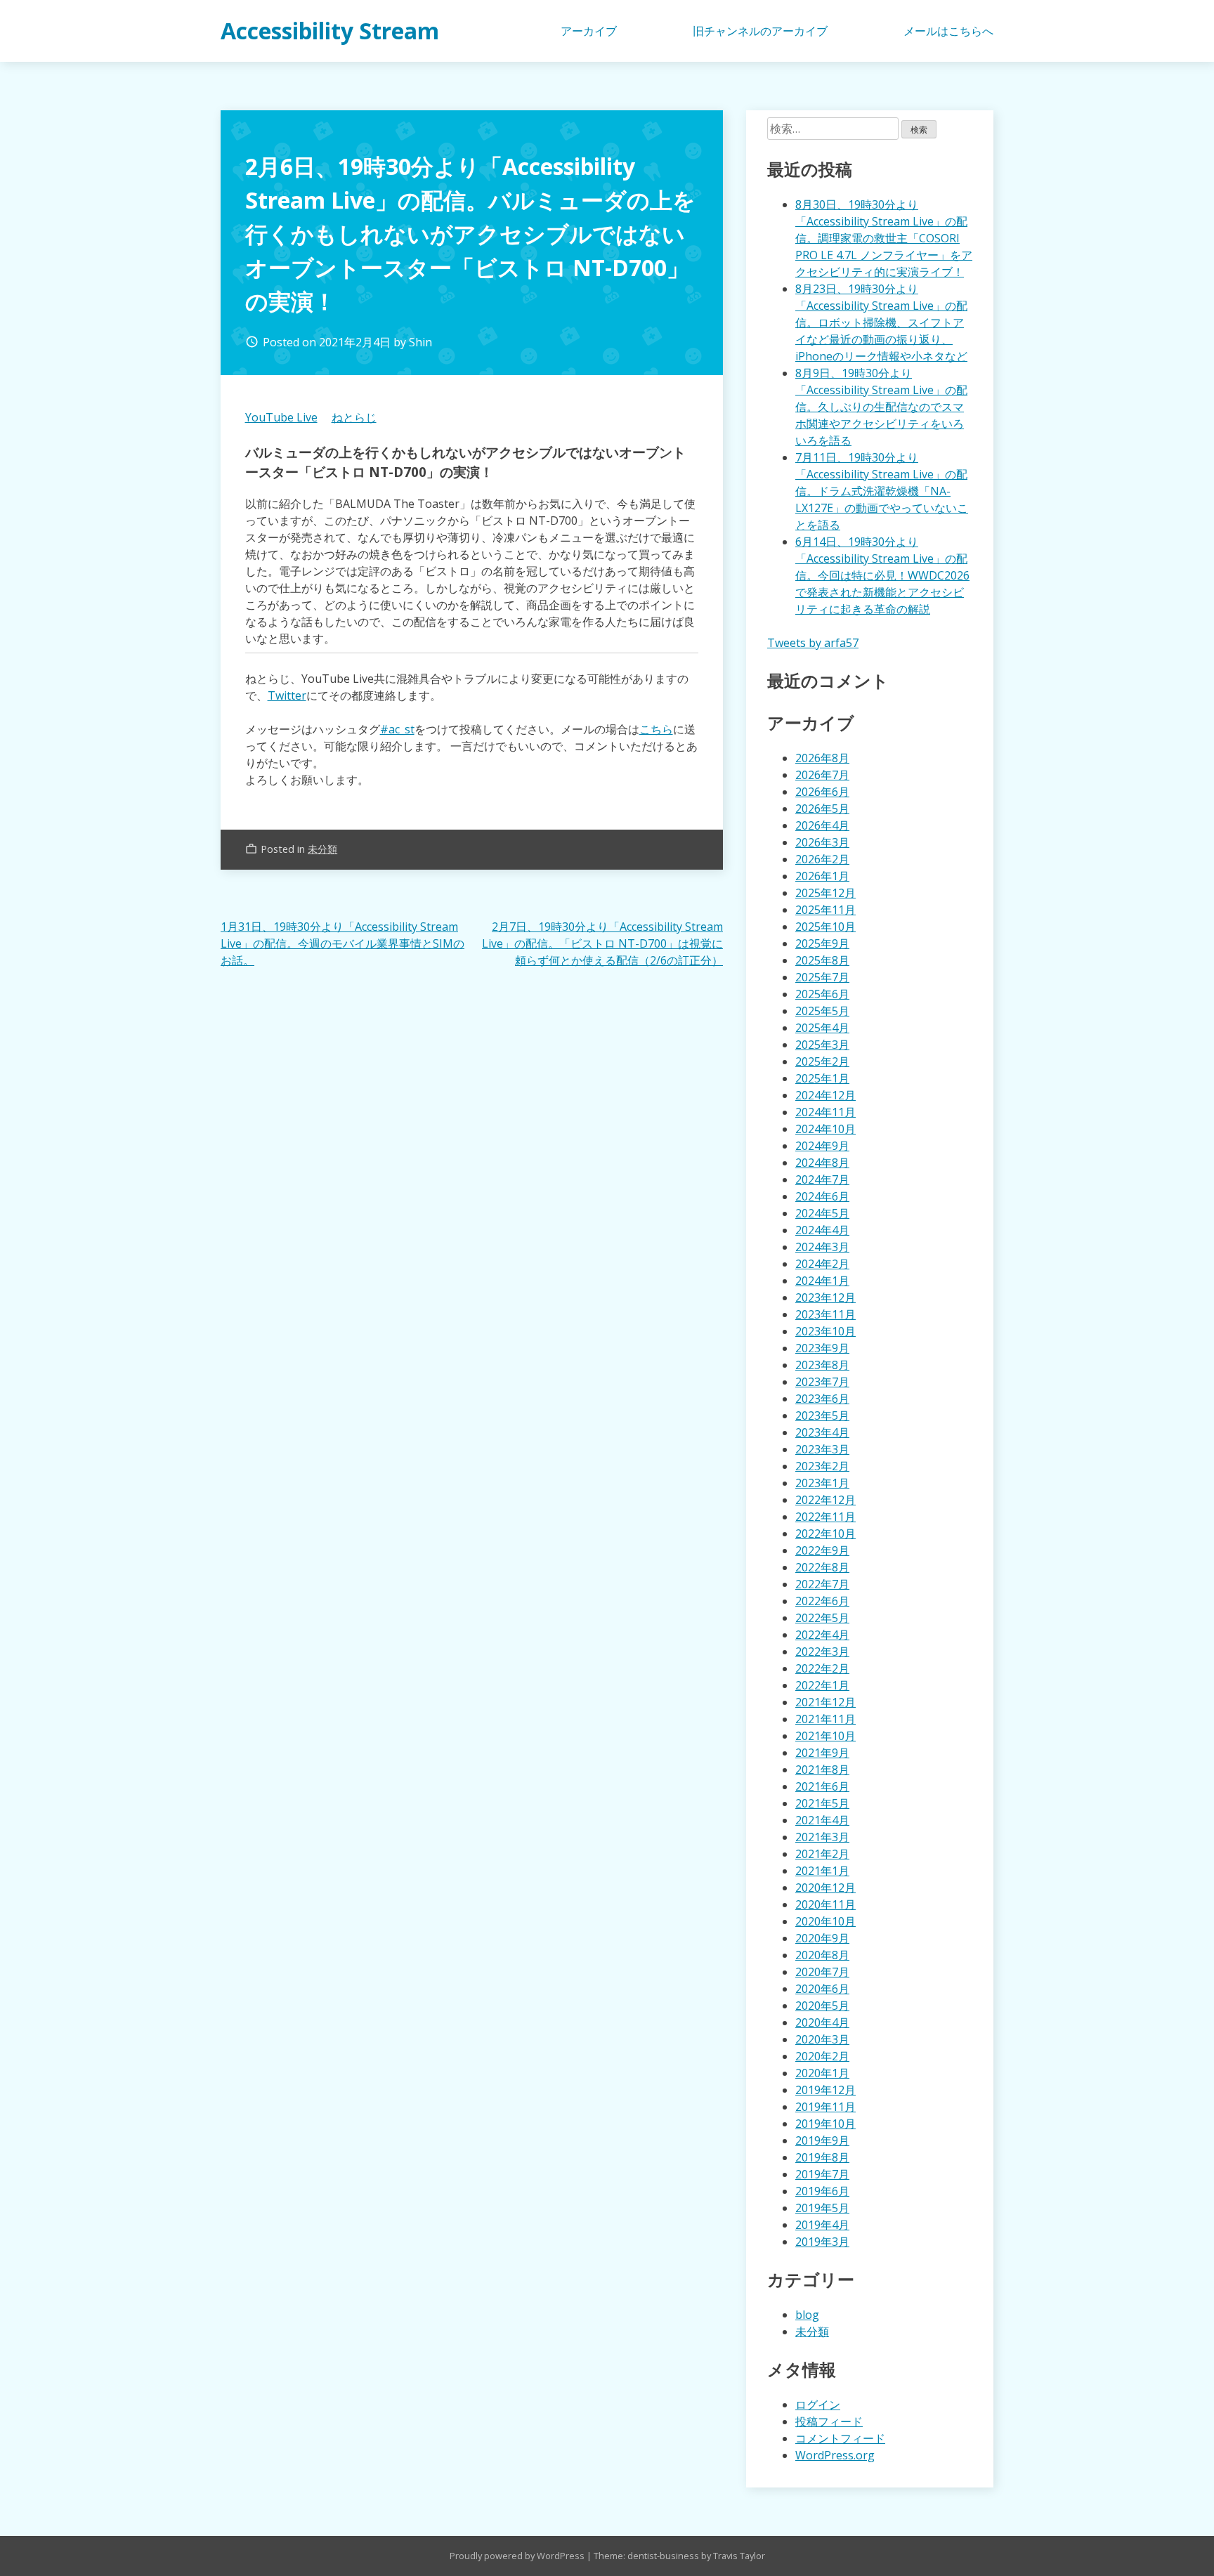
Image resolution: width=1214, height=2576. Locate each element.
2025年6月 (822, 994)
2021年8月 (822, 1770)
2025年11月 (825, 910)
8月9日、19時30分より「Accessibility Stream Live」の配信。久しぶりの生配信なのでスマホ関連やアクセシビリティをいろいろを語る (881, 407)
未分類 (322, 849)
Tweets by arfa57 (813, 643)
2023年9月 (822, 1348)
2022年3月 (822, 1652)
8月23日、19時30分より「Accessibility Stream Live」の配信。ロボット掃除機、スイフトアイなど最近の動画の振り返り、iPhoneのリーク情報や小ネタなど (881, 322)
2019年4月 (822, 2225)
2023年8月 (822, 1365)
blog (807, 2315)
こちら (656, 729)
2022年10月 (825, 1534)
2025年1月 (822, 1078)
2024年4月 (822, 1230)
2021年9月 (822, 1753)
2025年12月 (825, 893)
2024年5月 (822, 1213)
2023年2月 (822, 1466)
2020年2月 (822, 2056)
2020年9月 (822, 1938)
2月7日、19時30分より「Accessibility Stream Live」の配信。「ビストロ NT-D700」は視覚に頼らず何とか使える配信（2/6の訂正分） (602, 943)
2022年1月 (822, 1685)
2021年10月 (825, 1736)
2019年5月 (822, 2208)
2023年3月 (822, 1449)
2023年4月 (822, 1432)
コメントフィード (840, 2438)
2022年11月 (825, 1517)
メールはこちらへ (948, 31)
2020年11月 (825, 1904)
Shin (420, 342)
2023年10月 (825, 1331)
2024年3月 (822, 1247)
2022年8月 (822, 1567)
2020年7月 (822, 1972)
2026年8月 (822, 758)
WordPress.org (835, 2455)
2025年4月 (822, 1028)
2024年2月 (822, 1264)
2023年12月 (825, 1297)
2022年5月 (822, 1618)
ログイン (818, 2405)
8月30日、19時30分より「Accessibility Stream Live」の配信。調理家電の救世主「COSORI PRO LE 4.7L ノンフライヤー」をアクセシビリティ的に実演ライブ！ (884, 238)
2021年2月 (822, 1854)
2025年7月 (822, 977)
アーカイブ (589, 31)
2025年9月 (822, 943)
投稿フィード (829, 2421)
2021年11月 (825, 1719)
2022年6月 (822, 1601)
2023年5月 (822, 1416)
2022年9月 (822, 1550)
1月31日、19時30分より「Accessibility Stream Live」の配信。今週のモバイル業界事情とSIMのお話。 (342, 943)
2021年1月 (822, 1871)
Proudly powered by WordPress (518, 2556)
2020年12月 (825, 1888)
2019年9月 (822, 2140)
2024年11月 (825, 1112)
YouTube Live (281, 417)
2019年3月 (822, 2242)
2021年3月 (822, 1837)
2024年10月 (825, 1129)
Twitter (287, 695)
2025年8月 (822, 960)
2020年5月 (822, 2006)
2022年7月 (822, 1584)
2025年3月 (822, 1045)
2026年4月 (822, 825)
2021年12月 (825, 1702)
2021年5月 (822, 1803)
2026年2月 (822, 859)
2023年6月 (822, 1399)
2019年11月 (825, 2107)
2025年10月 (825, 927)
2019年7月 (822, 2174)
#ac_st (397, 729)
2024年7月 (822, 1179)
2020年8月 (822, 1955)
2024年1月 (822, 1281)
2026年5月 (822, 809)
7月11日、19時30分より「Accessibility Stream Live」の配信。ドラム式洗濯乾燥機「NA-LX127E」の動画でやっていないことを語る (882, 491)
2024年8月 (822, 1163)
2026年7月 (822, 775)
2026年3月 (822, 842)
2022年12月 (825, 1500)
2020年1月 (822, 2073)
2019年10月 (825, 2124)
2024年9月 (822, 1146)
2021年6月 (822, 1786)
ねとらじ (354, 417)
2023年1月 (822, 1483)
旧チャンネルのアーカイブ (760, 31)
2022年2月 (822, 1668)
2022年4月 (822, 1635)
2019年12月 (825, 2090)
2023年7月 (822, 1382)
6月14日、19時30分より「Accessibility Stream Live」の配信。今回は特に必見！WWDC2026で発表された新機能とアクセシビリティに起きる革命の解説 (882, 575)
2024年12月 (825, 1095)
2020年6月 (822, 1989)
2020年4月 (822, 2022)
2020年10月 (825, 1921)
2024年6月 (822, 1196)
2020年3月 (822, 2039)
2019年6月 (822, 2191)
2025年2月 (822, 1061)
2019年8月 (822, 2157)
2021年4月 (822, 1820)
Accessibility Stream (330, 31)
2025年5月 (822, 1011)
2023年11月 (825, 1314)
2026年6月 (822, 792)
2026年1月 (822, 876)
